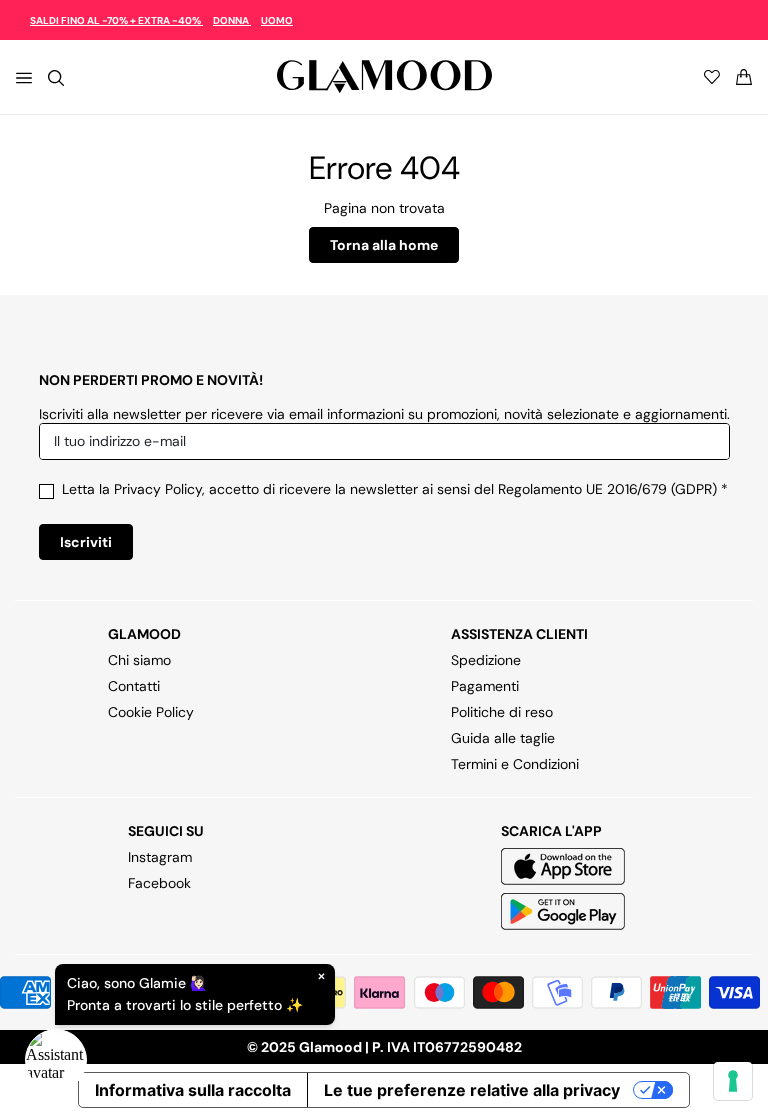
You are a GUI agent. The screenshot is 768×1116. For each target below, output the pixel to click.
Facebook (159, 883)
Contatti (134, 686)
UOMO (277, 20)
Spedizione (486, 660)
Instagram (160, 857)
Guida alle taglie (503, 738)
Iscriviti (86, 542)
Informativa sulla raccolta (193, 1090)
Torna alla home (384, 245)
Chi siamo (139, 660)
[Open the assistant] (56, 1060)
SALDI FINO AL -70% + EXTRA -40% (116, 20)
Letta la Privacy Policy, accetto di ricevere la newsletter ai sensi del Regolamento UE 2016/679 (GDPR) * (395, 489)
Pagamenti (485, 686)
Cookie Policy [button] (151, 712)
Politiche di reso (502, 712)
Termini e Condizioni (515, 764)
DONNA (232, 20)
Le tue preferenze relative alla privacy (472, 1090)
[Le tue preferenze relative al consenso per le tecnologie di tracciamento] (733, 1081)
